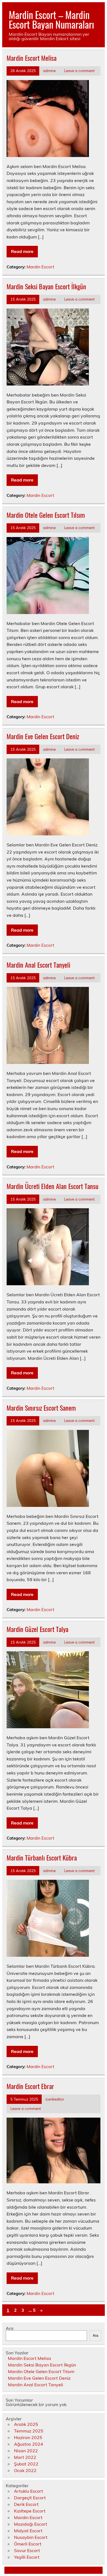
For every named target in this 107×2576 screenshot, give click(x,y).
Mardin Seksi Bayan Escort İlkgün (46, 286)
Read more (22, 251)
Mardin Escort (40, 267)
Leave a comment (79, 71)
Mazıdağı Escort (31, 2524)
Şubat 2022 (26, 2464)
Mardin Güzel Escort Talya (37, 1629)
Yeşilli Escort (27, 2557)
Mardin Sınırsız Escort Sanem (41, 1408)
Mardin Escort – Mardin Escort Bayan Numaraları (51, 19)
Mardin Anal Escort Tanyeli (38, 965)
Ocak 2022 (25, 2470)
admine (49, 71)
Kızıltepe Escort (30, 2511)
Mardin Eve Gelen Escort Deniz (43, 736)
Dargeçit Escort (30, 2498)
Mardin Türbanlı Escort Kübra (42, 1857)
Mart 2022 (25, 2457)
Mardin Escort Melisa (32, 58)
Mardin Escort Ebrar (30, 2086)
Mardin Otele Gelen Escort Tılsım (46, 515)
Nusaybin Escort (31, 2537)
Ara (10, 2328)
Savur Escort (27, 2550)
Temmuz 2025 (29, 2431)
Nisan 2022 (26, 2451)
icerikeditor (55, 2099)
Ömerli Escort (28, 2544)
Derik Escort (26, 2504)
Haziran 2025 (28, 2437)
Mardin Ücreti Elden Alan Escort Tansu (53, 1186)
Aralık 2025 (26, 2424)
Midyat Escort (28, 2531)
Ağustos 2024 (29, 2444)
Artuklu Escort (29, 2491)
